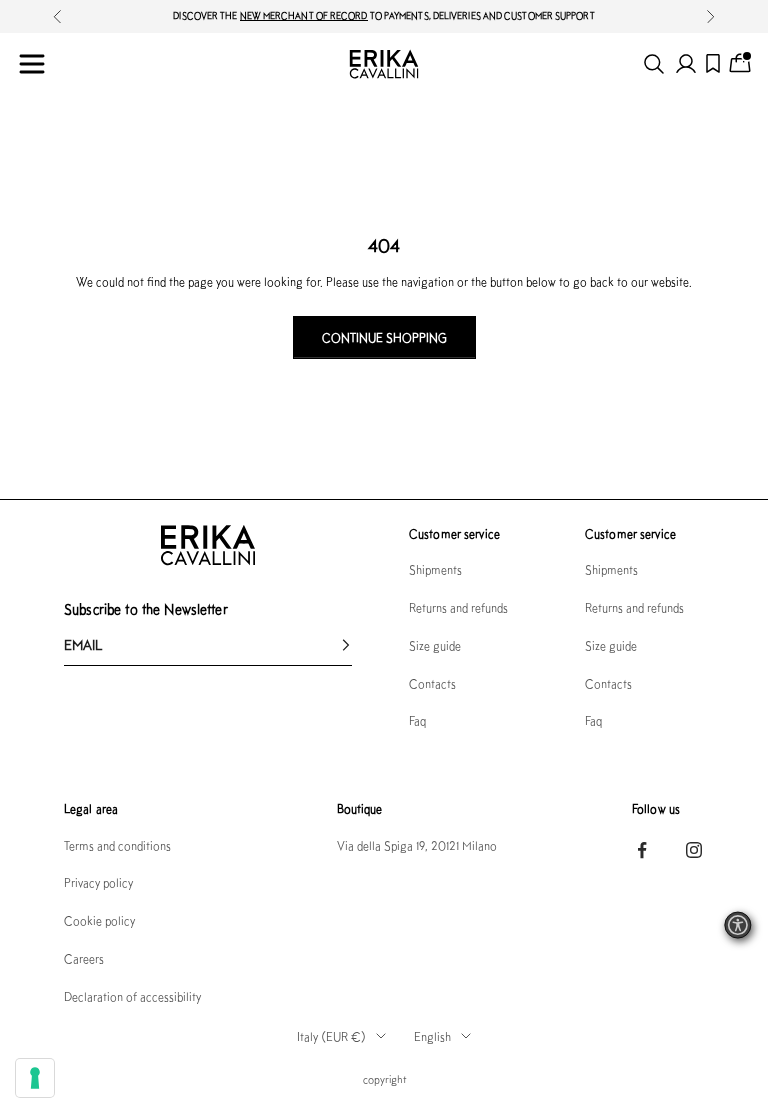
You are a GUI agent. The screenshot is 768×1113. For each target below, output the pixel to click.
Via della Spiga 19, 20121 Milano (417, 845)
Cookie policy (99, 920)
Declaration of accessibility (132, 996)
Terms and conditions (117, 845)
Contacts (432, 683)
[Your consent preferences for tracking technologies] (35, 1078)
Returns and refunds (458, 607)
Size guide (435, 645)
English (432, 1036)
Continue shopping (384, 337)
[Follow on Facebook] (642, 850)
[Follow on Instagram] (694, 850)
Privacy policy (98, 882)
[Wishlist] (713, 63)
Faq (417, 720)
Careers (84, 958)
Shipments (435, 569)
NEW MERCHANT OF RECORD (304, 15)
